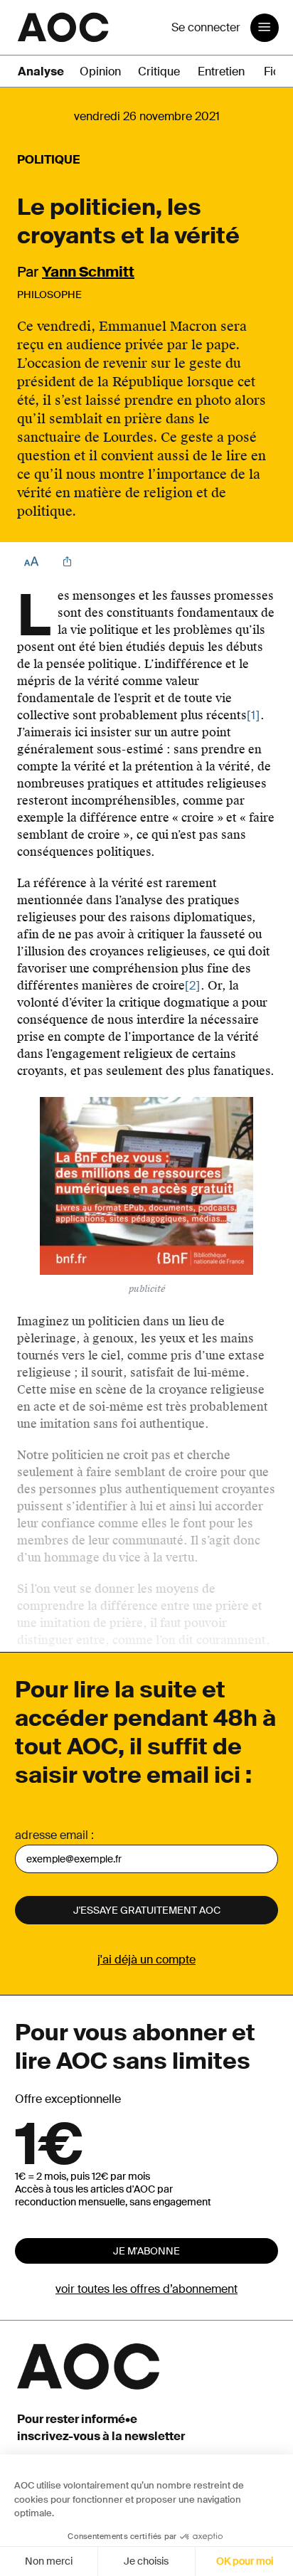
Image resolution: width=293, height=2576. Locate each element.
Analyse (41, 71)
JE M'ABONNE (146, 2251)
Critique (159, 71)
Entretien (221, 71)
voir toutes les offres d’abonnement (146, 2289)
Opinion (100, 71)
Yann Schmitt (88, 272)
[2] (193, 986)
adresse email (52, 1835)
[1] (254, 715)
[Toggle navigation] (265, 28)
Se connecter (206, 27)
